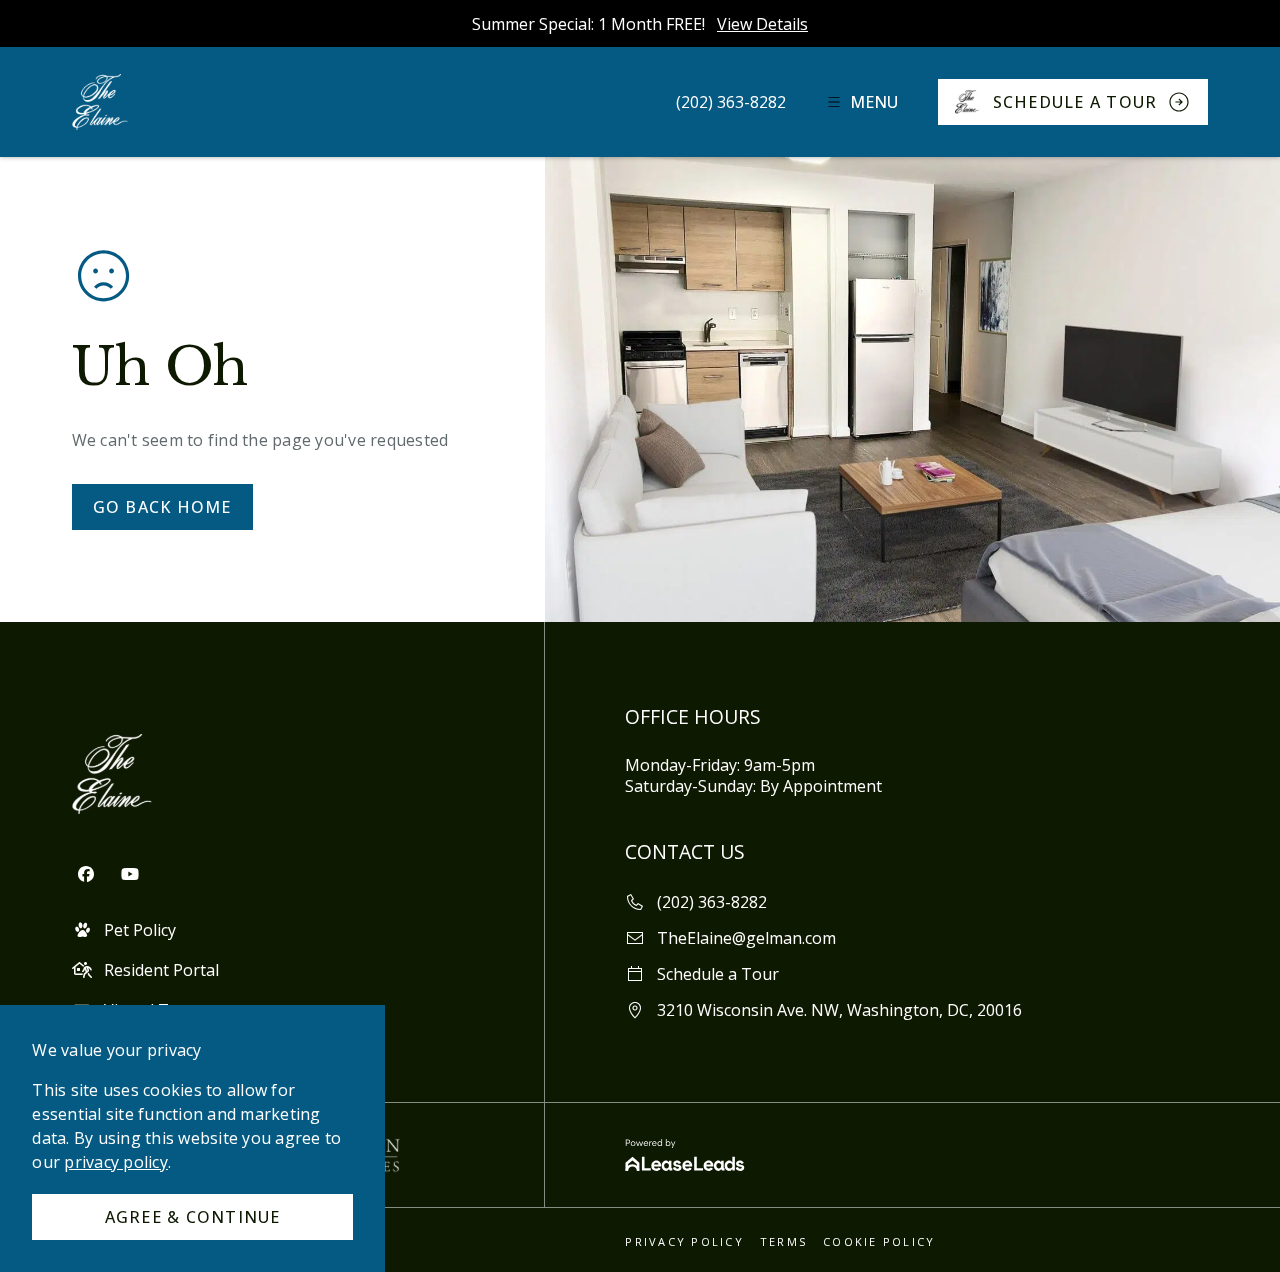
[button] (731, 102)
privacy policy (116, 1162)
